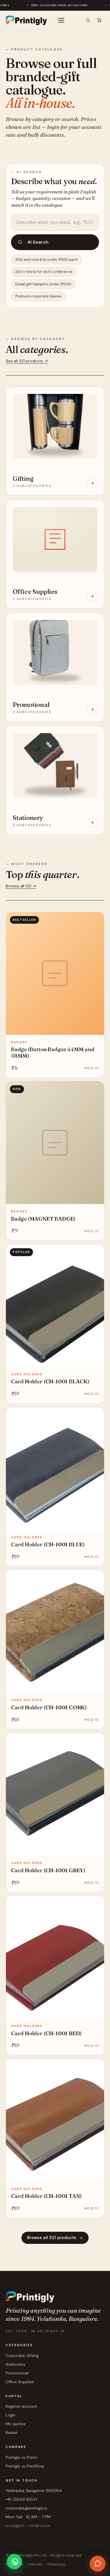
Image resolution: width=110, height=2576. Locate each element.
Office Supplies (20, 2382)
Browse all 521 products (52, 2238)
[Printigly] (26, 20)
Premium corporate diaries (38, 296)
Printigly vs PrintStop (25, 2466)
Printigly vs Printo (22, 2457)
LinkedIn (35, 2564)
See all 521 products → (27, 361)
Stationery (16, 2364)
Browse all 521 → (21, 886)
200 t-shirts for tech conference (44, 272)
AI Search (38, 242)
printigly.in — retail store (28, 2526)
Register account (21, 2406)
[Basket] (99, 20)
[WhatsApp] (14, 2562)
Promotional (17, 2373)
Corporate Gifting (22, 2356)
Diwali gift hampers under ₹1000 (43, 284)
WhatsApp (56, 2564)
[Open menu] (61, 20)
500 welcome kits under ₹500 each (47, 260)
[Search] (88, 20)
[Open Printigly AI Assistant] (98, 2564)
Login (11, 2415)
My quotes (16, 2424)
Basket (12, 2432)
